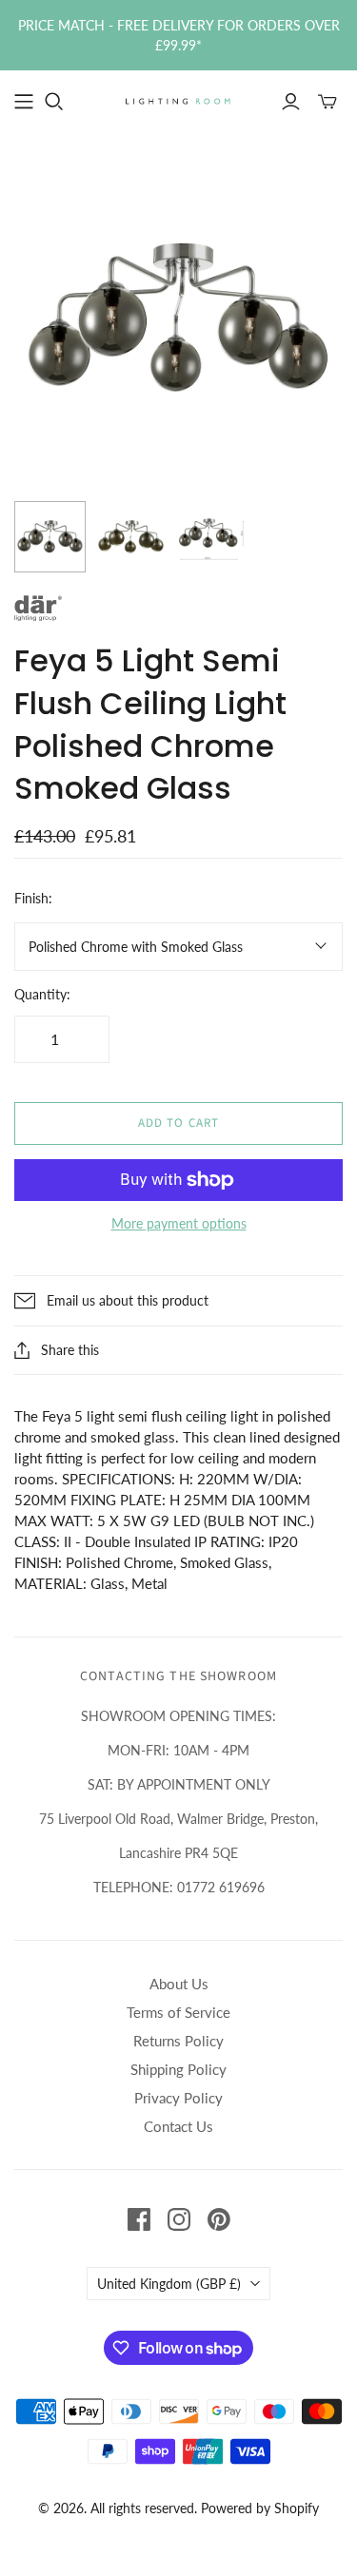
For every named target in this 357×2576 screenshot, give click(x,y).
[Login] (291, 102)
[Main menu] (24, 102)
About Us (179, 1984)
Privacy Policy (178, 2098)
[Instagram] (179, 2219)
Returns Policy (178, 2041)
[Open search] (54, 102)
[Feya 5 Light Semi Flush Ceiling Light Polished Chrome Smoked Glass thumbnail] (131, 537)
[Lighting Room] (178, 100)
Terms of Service (178, 2012)
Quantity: (42, 994)
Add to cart (178, 1123)
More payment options (179, 1223)
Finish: (33, 898)
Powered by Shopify (260, 2508)
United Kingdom (169, 2284)
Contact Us (178, 2126)
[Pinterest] (219, 2219)
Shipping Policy (178, 2069)
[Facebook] (139, 2219)
